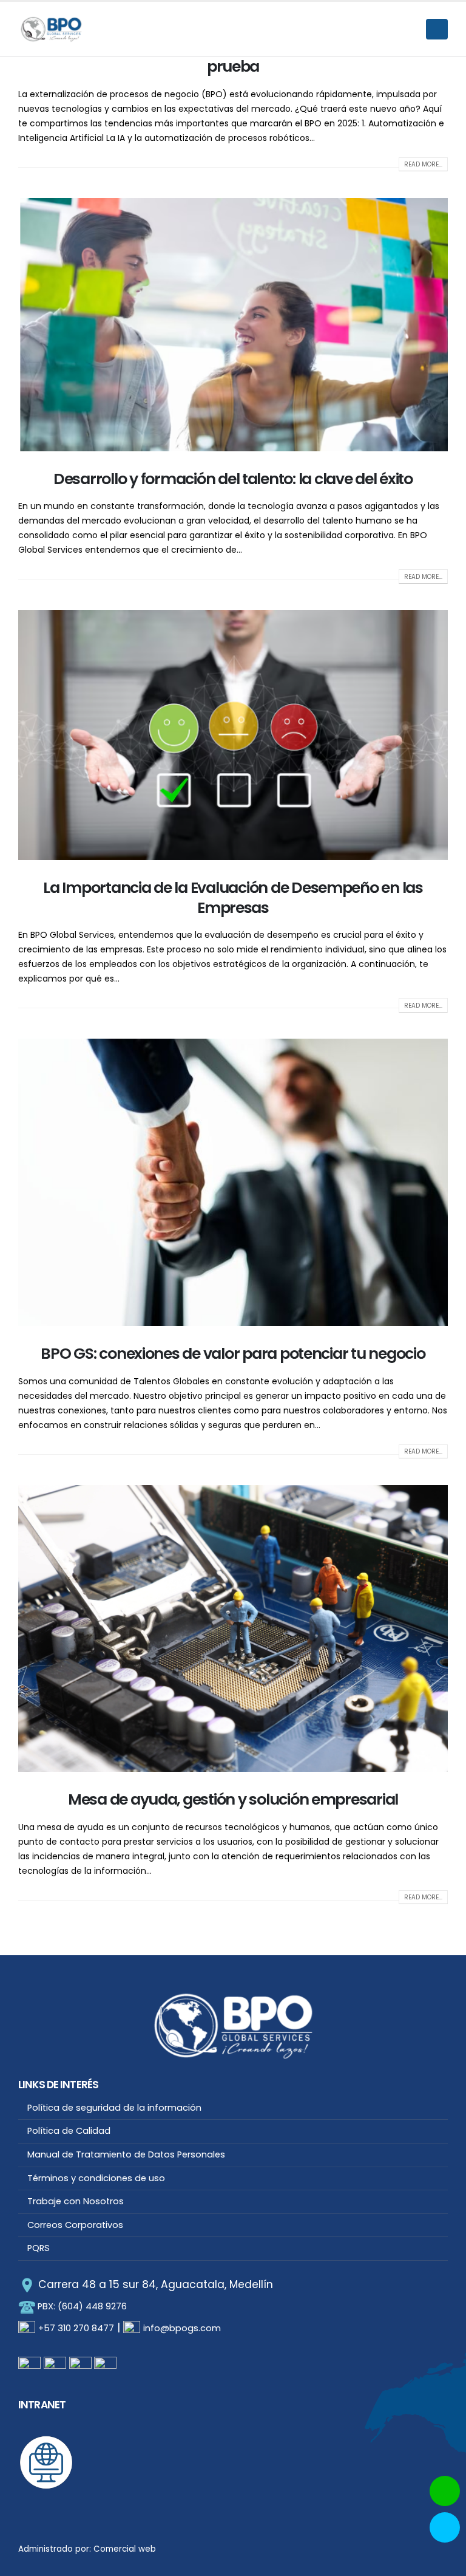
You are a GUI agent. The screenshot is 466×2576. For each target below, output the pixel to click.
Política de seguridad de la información (114, 2108)
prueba (233, 67)
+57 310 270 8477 (76, 2328)
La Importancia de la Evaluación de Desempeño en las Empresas (233, 898)
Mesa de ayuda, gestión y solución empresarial (233, 1799)
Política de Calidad (69, 2131)
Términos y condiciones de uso (96, 2178)
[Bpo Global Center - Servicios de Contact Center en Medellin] (52, 29)
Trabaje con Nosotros (76, 2201)
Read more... (423, 164)
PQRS (39, 2248)
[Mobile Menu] (437, 29)
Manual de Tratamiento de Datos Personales (126, 2154)
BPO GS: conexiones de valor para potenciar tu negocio (233, 1354)
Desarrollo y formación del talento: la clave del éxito (233, 479)
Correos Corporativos (75, 2225)
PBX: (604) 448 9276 (81, 2306)
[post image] (233, 325)
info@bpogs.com (182, 2328)
